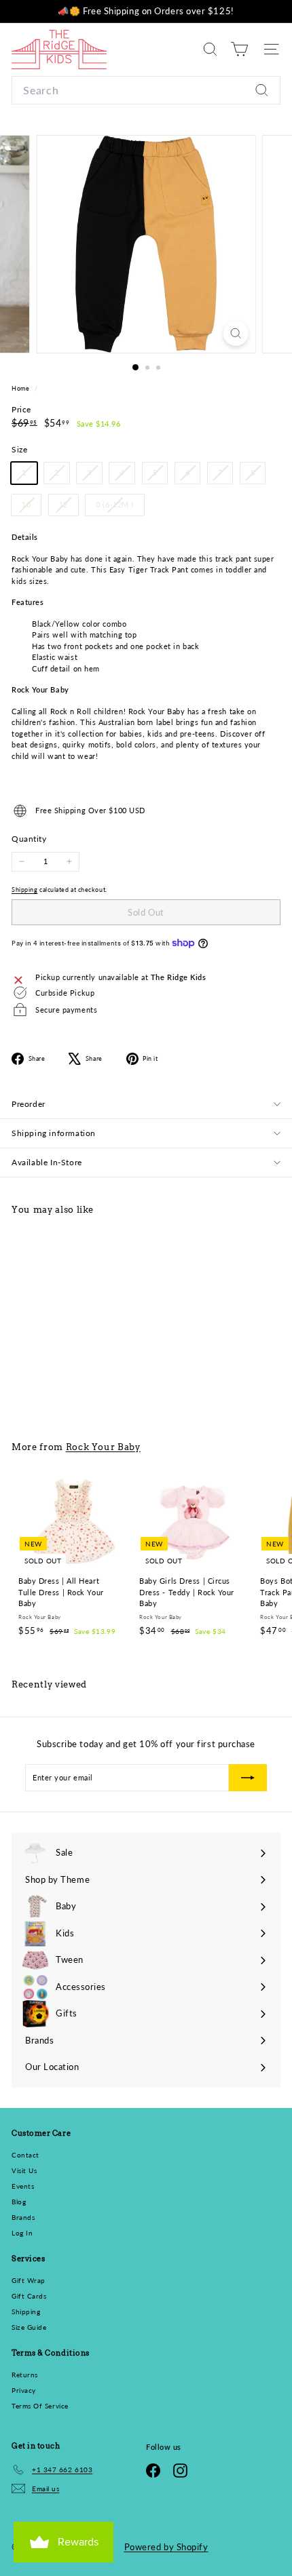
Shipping (24, 890)
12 (69, 507)
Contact (25, 2155)
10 (31, 507)
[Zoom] (235, 333)
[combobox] (146, 90)
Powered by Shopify (166, 2547)
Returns (25, 2375)
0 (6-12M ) (120, 507)
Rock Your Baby (103, 1447)
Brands (23, 2217)
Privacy (24, 2390)
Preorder (29, 1104)
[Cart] (239, 49)
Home (21, 388)
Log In (22, 2233)
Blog (19, 2202)
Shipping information (54, 1133)
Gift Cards (29, 2296)
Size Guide (29, 2327)
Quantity (29, 839)
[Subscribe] (248, 1778)
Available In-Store (47, 1162)
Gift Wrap (29, 2280)
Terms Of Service (40, 2406)
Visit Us (24, 2170)
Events (23, 2186)
